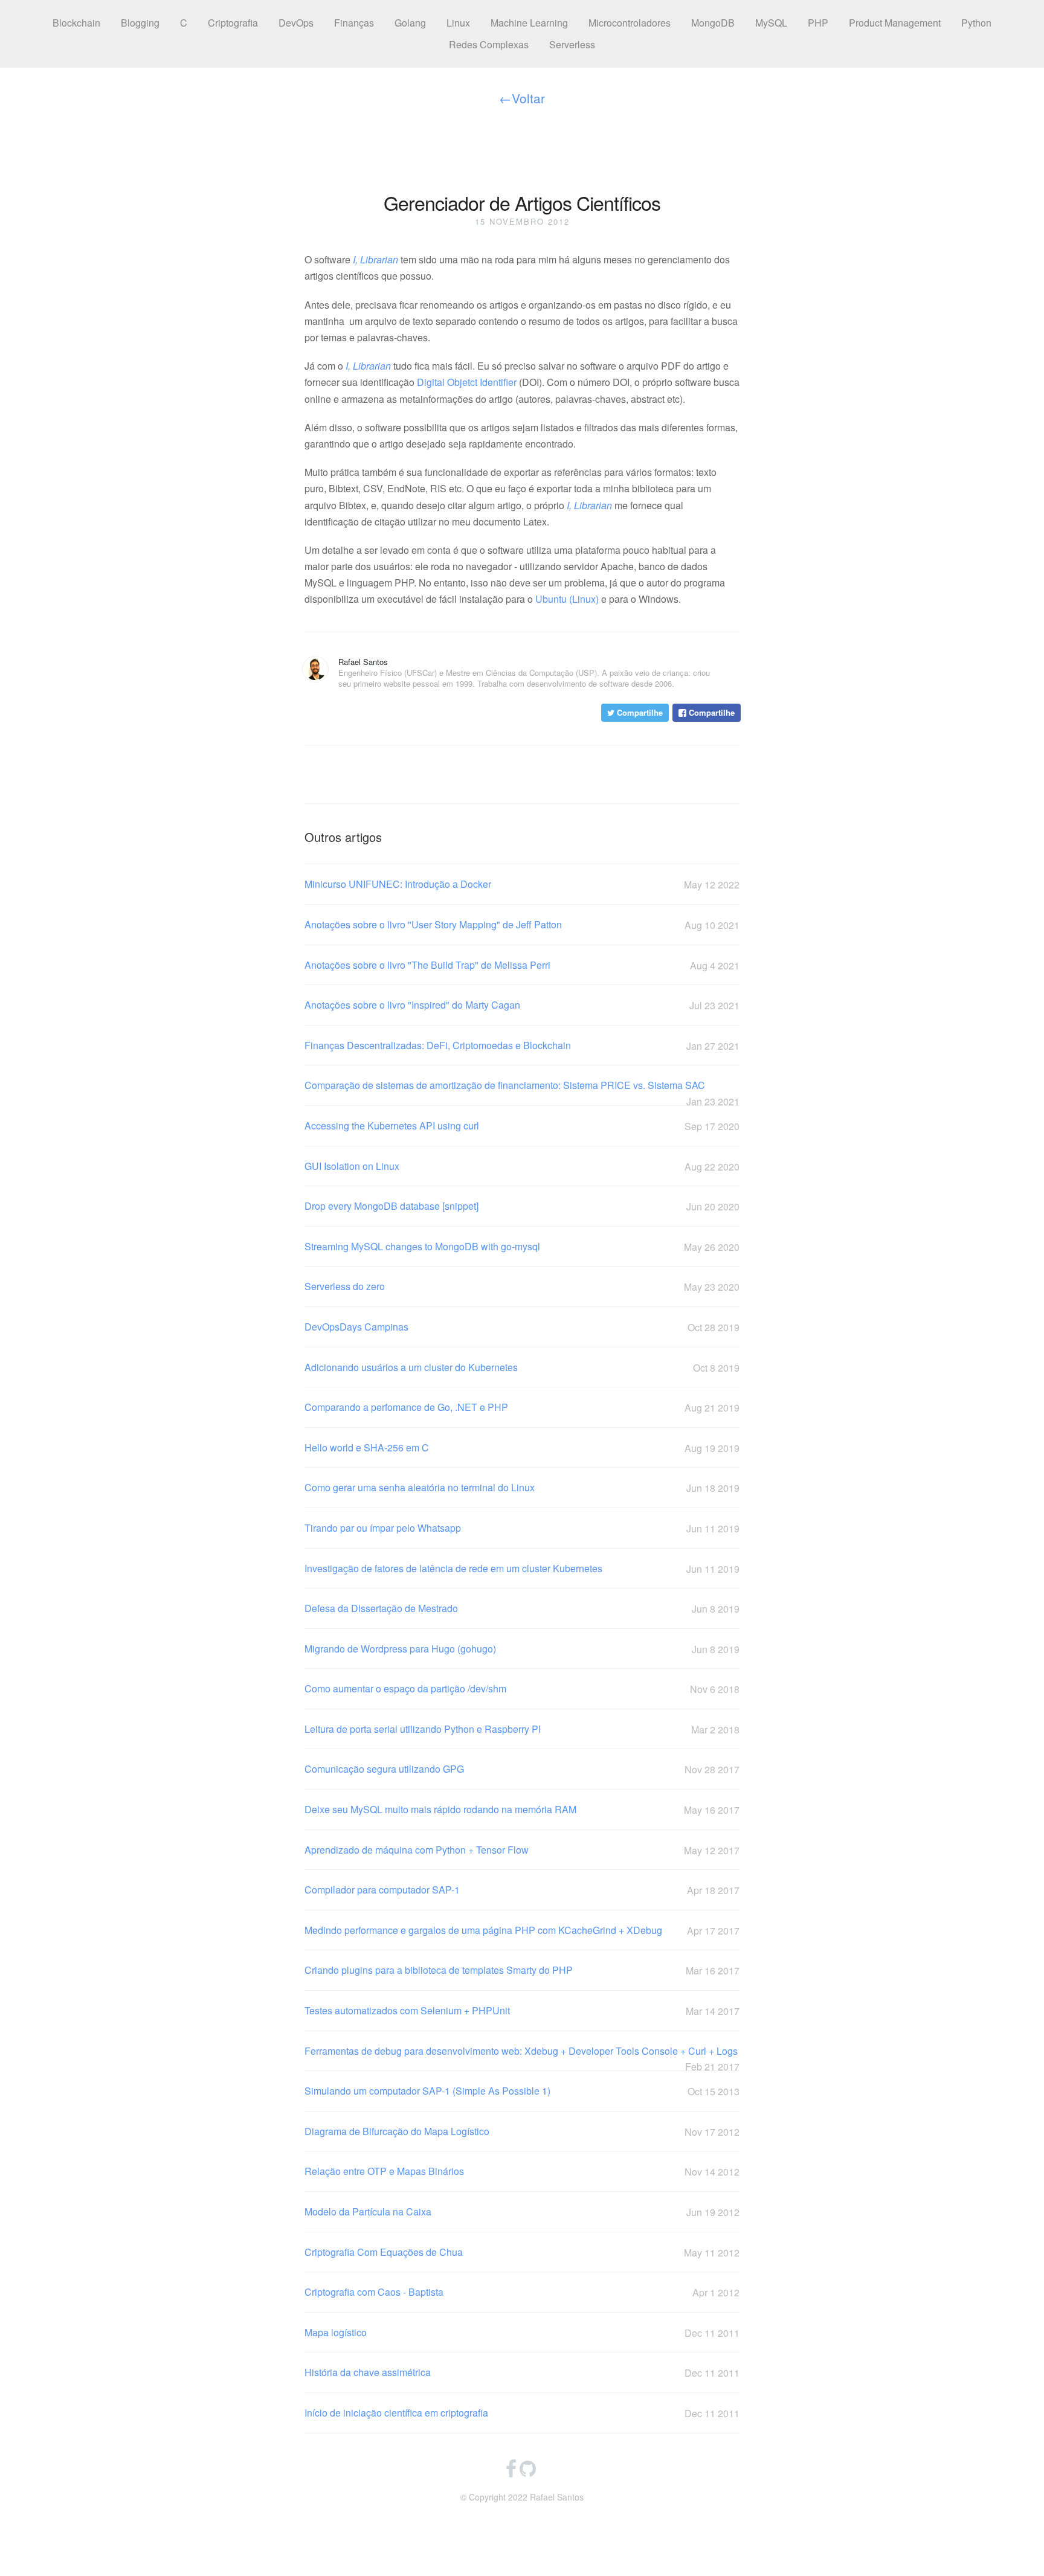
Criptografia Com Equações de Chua (522, 2252)
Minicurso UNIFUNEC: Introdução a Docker (522, 884)
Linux (458, 23)
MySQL (771, 23)
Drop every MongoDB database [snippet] (522, 1206)
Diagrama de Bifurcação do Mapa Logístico (522, 2131)
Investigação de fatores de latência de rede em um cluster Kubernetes (522, 1569)
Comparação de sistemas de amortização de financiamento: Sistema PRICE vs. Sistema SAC (522, 1086)
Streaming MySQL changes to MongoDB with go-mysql (522, 1247)
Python (976, 23)
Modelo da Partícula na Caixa (522, 2212)
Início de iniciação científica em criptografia (522, 2413)
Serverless (572, 44)
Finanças (354, 23)
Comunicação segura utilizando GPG (522, 1769)
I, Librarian (375, 259)
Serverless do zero (522, 1286)
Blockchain (76, 23)
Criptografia (233, 23)
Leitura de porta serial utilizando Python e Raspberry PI (522, 1729)
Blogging (140, 23)
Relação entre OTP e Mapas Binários (522, 2171)
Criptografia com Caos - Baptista (522, 2292)
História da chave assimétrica (522, 2372)
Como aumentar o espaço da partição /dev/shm (522, 1689)
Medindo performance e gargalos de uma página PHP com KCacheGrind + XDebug (522, 1930)
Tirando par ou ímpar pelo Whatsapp (522, 1528)
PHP (818, 23)
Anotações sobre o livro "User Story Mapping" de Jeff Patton (522, 925)
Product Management (895, 23)
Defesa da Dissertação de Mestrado (522, 1608)
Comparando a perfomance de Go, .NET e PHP (522, 1407)
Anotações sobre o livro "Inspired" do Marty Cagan (522, 1005)
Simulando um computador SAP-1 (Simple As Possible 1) (522, 2091)
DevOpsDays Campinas (522, 1327)
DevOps (296, 23)
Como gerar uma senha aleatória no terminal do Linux (522, 1488)
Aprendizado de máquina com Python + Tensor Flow (522, 1850)
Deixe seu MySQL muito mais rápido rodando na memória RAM (522, 1810)
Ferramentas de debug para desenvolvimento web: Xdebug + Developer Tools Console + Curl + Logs (522, 2051)
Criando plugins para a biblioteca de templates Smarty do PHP (522, 1970)
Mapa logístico (522, 2333)
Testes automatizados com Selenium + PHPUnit (522, 2011)
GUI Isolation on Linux (522, 1166)
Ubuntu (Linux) (567, 599)
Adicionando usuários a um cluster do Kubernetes (522, 1367)
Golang (410, 23)
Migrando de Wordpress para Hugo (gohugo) (522, 1649)
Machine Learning (529, 23)
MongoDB (713, 23)
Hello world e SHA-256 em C (522, 1448)
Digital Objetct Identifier (467, 382)
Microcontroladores (630, 23)
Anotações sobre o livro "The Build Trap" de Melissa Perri (522, 965)
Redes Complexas (489, 44)
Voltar (522, 98)
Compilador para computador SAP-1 (522, 1890)
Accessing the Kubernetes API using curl (522, 1126)
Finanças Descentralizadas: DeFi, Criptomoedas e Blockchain (522, 1045)
